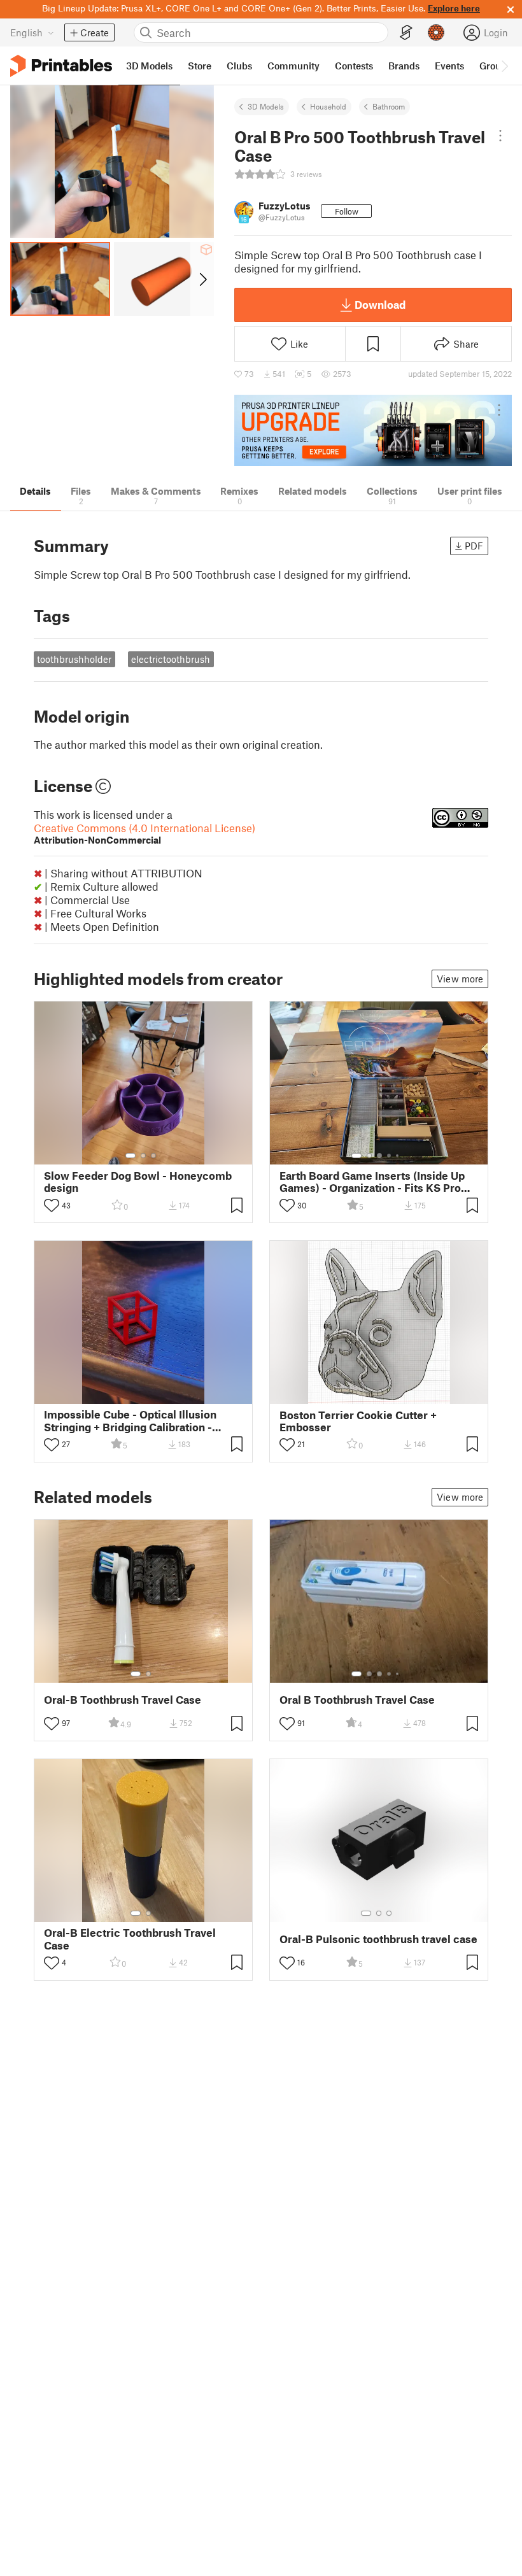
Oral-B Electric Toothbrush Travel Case (130, 1939)
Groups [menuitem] (495, 66)
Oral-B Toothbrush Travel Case (123, 1700)
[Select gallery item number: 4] (390, 1156)
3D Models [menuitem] (149, 66)
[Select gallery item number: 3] (153, 1156)
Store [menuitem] (200, 66)
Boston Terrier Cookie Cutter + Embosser (358, 1421)
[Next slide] (202, 279)
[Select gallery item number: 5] (399, 1156)
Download (380, 304)
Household (328, 106)
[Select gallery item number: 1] (130, 1156)
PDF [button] (474, 546)
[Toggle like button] (52, 1205)
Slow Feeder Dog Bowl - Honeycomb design (138, 1182)
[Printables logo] (61, 66)
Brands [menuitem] (404, 66)
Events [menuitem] (449, 66)
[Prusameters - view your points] (436, 32)
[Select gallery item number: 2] (143, 1156)
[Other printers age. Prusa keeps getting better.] (373, 431)
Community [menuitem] (293, 66)
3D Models (266, 106)
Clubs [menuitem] (239, 66)
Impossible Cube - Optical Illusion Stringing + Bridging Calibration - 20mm (130, 1420)
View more (460, 979)
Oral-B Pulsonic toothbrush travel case (378, 1939)
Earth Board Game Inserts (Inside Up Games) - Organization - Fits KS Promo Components (378, 1182)
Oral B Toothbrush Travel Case (357, 1700)
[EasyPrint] (406, 33)
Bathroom (389, 106)
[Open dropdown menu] (501, 136)
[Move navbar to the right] (504, 66)
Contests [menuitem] (354, 66)
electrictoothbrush (171, 659)
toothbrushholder (74, 659)
